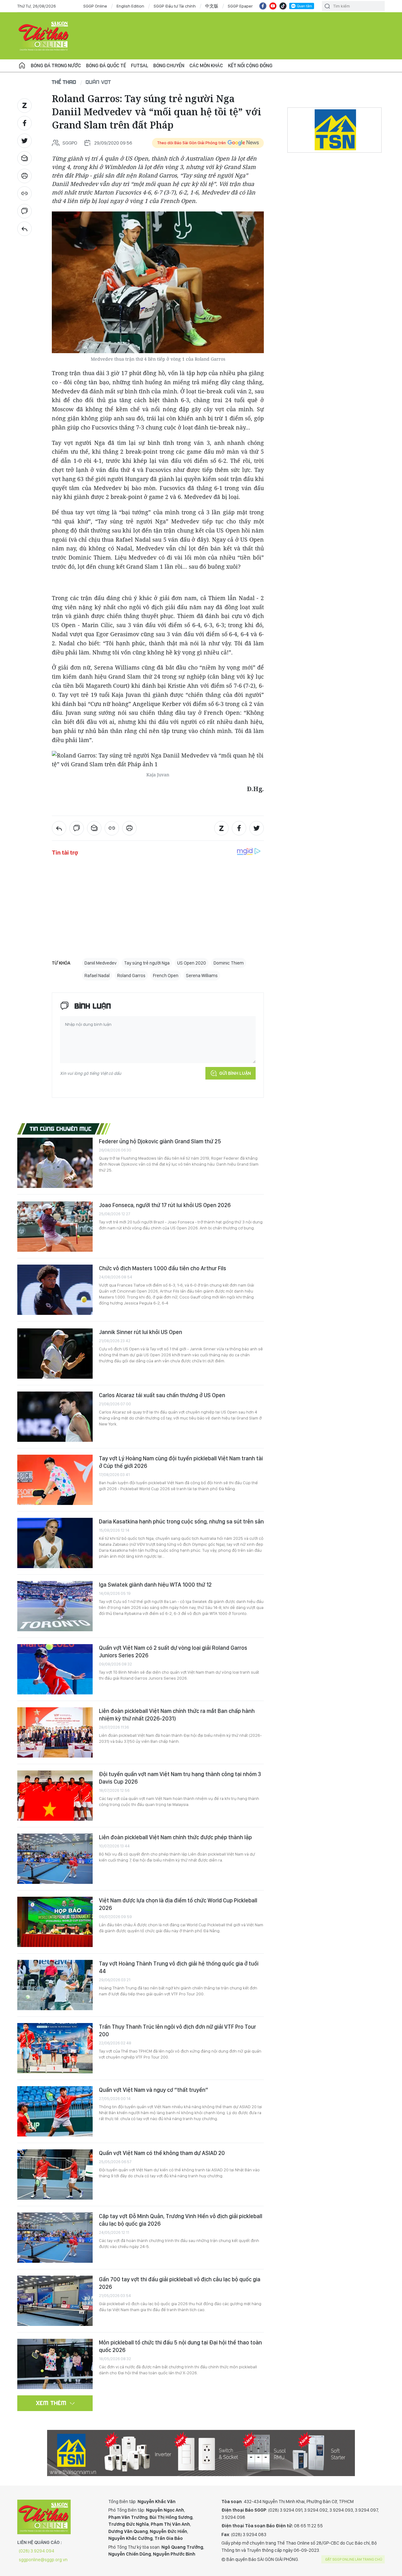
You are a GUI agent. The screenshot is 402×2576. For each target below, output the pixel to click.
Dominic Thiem (229, 963)
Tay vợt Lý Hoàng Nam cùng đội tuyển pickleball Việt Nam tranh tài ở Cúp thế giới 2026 (181, 1462)
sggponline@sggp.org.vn (43, 2560)
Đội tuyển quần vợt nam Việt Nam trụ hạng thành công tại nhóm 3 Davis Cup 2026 (180, 1778)
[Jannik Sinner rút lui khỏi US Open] (55, 1354)
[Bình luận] (24, 211)
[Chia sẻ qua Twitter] (24, 141)
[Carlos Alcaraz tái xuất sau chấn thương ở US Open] (55, 1417)
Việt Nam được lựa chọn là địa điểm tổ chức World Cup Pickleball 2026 (178, 1904)
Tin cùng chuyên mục (61, 1129)
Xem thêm (51, 2403)
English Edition (130, 6)
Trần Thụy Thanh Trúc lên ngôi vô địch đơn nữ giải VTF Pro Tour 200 (177, 2030)
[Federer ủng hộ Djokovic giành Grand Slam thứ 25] (55, 1163)
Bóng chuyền (169, 66)
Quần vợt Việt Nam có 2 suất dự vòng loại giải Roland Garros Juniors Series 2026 (173, 1652)
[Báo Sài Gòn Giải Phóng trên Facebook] (263, 6)
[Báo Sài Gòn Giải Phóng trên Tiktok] (283, 6)
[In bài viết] (24, 176)
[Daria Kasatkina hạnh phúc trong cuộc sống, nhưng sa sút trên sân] (55, 1543)
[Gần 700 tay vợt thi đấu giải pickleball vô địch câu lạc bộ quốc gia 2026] (55, 2301)
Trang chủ (22, 66)
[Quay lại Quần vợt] (24, 229)
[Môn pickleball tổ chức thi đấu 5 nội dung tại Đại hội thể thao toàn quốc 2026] (55, 2364)
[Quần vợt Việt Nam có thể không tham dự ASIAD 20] (55, 2174)
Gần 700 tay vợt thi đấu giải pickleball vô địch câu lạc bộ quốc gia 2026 (180, 2283)
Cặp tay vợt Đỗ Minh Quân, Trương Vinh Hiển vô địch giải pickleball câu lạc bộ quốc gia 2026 (181, 2220)
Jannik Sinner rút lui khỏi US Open (141, 1332)
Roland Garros (131, 976)
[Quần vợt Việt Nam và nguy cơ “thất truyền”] (55, 2111)
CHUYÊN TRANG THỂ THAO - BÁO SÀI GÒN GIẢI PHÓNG (44, 36)
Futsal (140, 66)
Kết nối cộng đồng (250, 66)
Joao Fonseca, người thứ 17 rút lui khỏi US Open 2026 (165, 1205)
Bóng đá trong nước (56, 66)
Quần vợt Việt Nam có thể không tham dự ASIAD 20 (162, 2153)
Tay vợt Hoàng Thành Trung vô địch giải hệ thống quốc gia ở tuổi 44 (179, 1967)
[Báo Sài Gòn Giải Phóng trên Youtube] (273, 6)
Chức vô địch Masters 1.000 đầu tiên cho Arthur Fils (163, 1268)
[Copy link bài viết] (24, 194)
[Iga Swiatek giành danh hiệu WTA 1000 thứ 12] (55, 1606)
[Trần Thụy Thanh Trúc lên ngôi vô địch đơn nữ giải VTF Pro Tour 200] (55, 2048)
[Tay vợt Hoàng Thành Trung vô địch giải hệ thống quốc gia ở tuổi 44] (55, 1985)
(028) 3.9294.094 (37, 2551)
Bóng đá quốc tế (106, 66)
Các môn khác (206, 66)
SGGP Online (95, 6)
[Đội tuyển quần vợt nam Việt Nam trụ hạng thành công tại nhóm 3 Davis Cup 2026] (55, 1796)
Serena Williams (202, 976)
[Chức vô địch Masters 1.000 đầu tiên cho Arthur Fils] (55, 1290)
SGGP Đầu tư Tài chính (175, 6)
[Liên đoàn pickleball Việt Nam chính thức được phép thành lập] (55, 1859)
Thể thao (64, 82)
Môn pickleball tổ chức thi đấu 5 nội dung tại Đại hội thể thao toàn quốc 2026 (180, 2346)
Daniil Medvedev (100, 963)
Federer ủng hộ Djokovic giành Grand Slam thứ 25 (160, 1141)
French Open (166, 976)
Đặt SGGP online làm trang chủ (354, 2559)
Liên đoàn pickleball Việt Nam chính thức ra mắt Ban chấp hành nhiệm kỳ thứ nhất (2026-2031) (177, 1715)
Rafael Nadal (97, 976)
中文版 (212, 6)
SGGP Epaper (240, 6)
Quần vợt (98, 82)
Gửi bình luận (235, 1073)
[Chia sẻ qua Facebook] (24, 123)
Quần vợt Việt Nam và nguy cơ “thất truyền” (154, 2090)
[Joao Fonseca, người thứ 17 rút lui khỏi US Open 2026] (55, 1227)
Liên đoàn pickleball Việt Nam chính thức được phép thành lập (175, 1837)
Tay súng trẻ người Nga (147, 963)
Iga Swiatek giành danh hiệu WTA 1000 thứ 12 (155, 1585)
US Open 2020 (192, 963)
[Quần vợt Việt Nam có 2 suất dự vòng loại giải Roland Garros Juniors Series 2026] (55, 1669)
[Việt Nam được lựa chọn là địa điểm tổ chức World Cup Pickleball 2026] (55, 1922)
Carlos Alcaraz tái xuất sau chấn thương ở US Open (162, 1395)
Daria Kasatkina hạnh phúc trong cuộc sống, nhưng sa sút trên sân (181, 1521)
